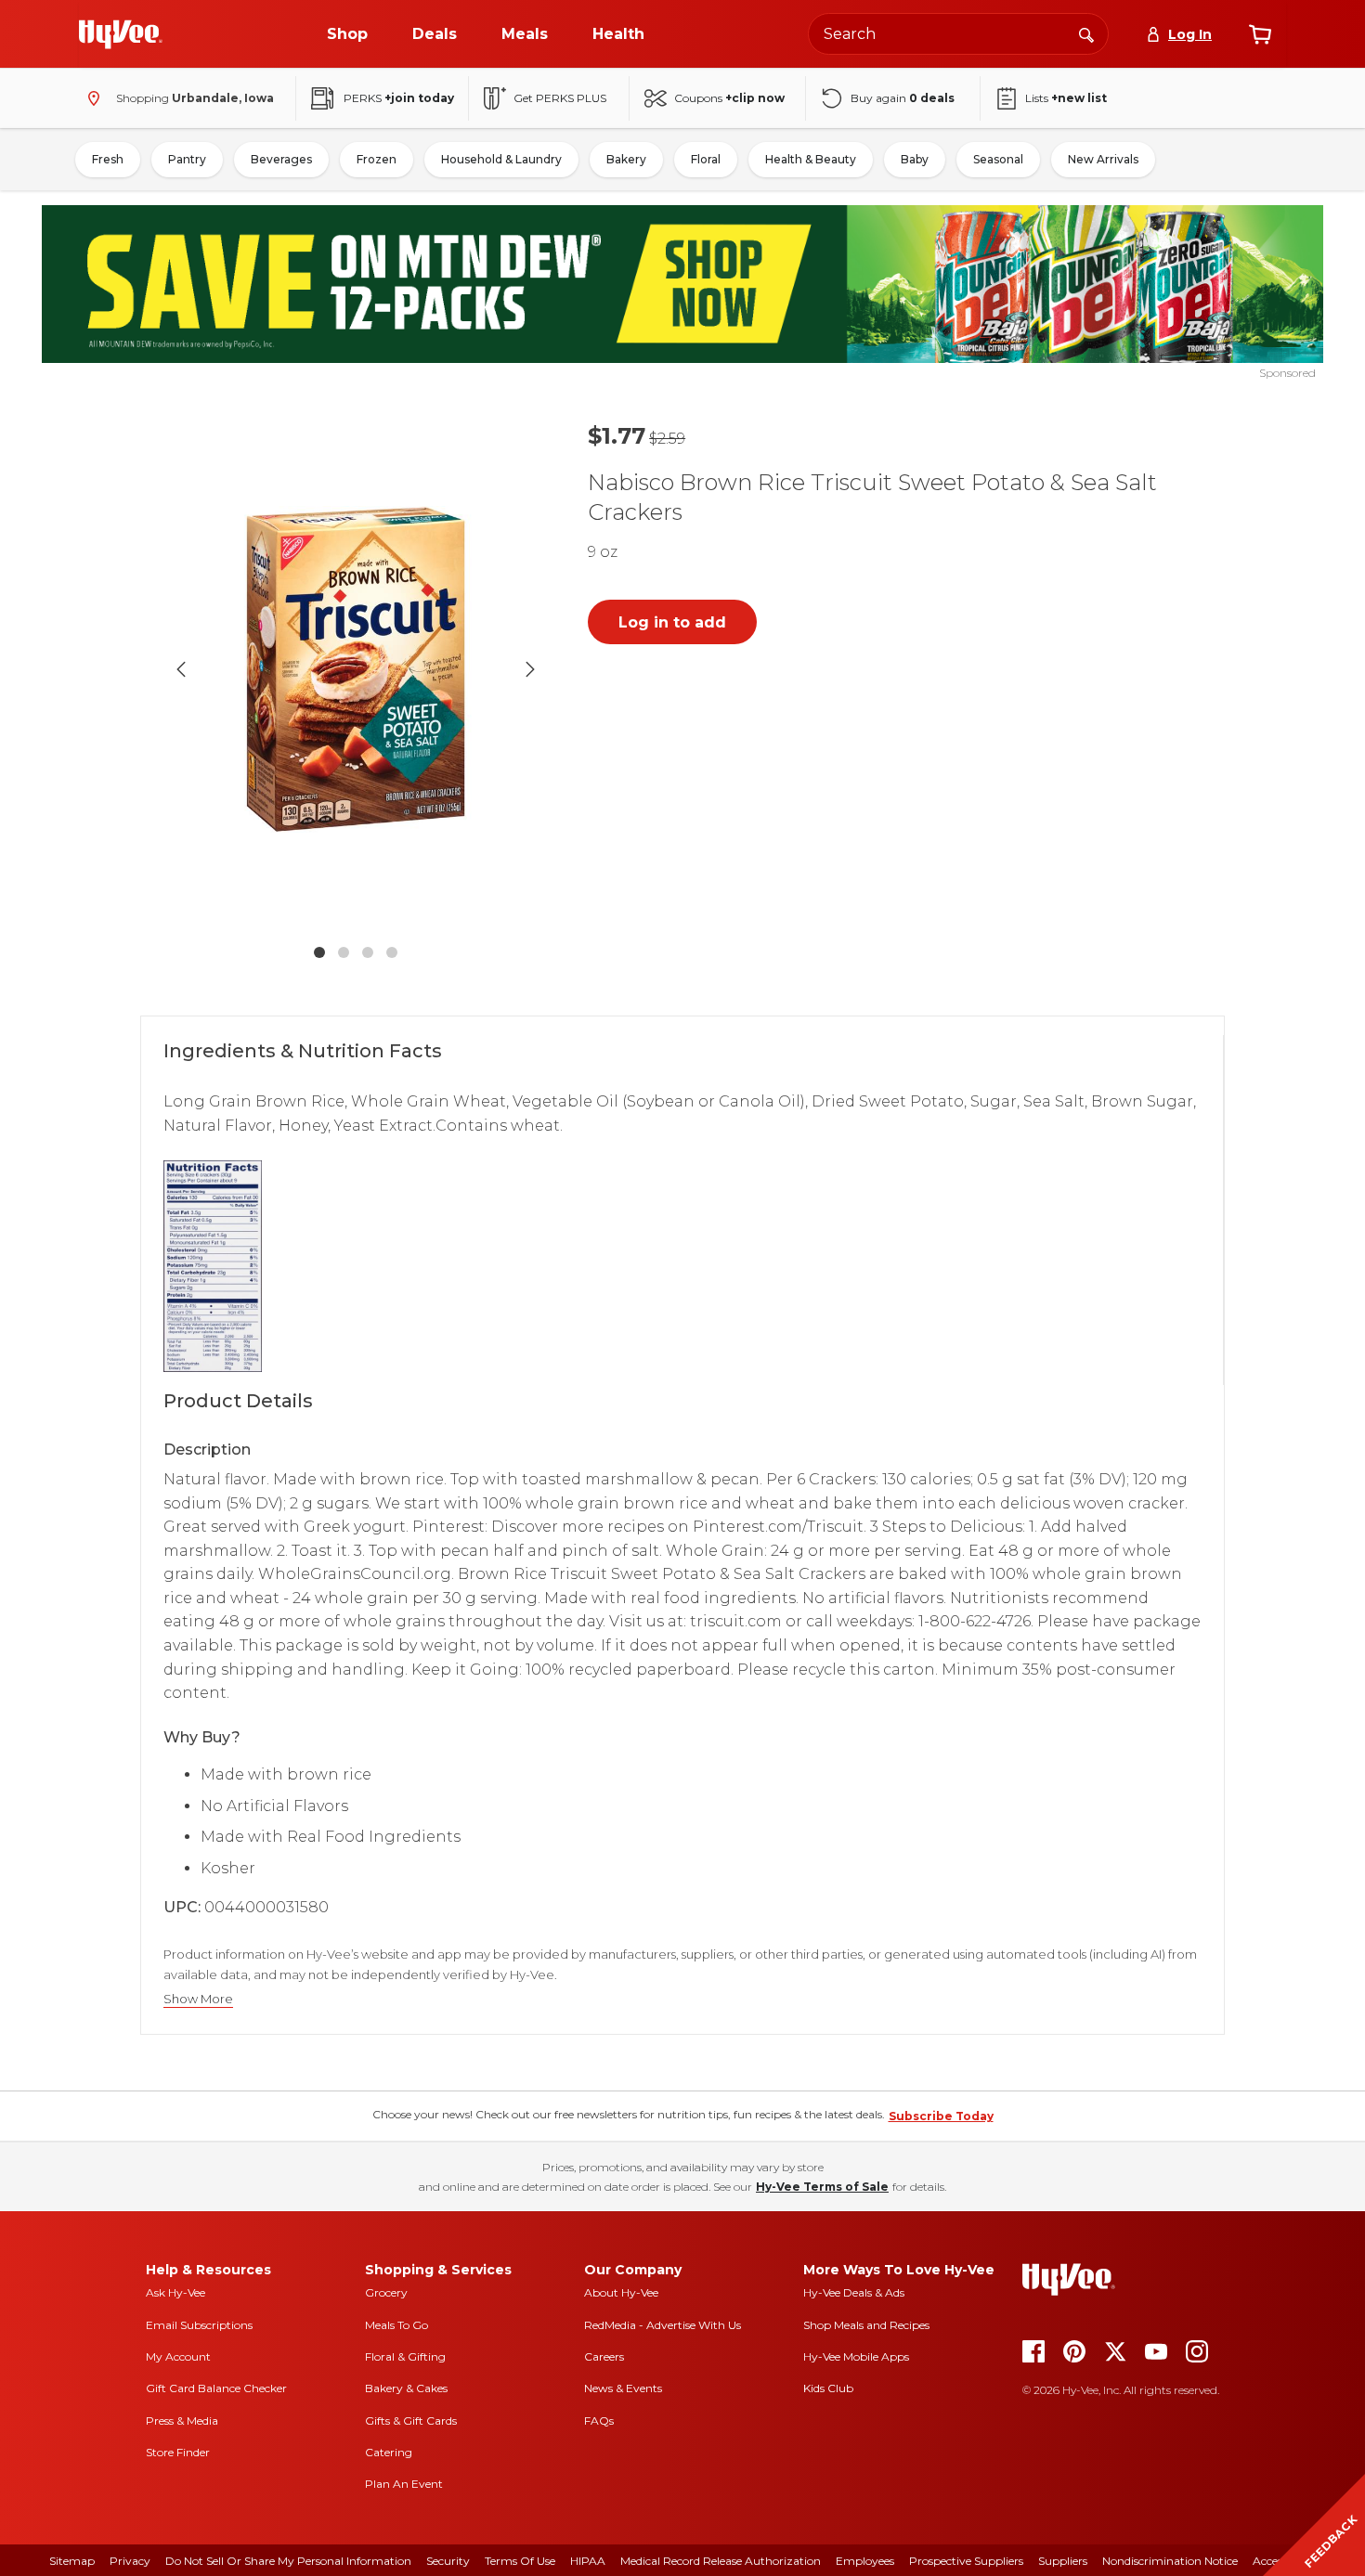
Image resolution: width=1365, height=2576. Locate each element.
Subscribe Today (941, 2116)
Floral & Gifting (405, 2356)
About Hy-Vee (621, 2292)
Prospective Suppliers (966, 2561)
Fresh (108, 159)
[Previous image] (181, 669)
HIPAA (588, 2561)
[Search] (1086, 33)
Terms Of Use (520, 2561)
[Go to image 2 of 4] (344, 952)
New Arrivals (1103, 159)
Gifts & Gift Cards (411, 2421)
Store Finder (178, 2452)
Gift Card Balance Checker (216, 2388)
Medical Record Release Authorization (721, 2561)
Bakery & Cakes (406, 2388)
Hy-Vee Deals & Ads (854, 2292)
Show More (198, 1999)
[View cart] (1260, 34)
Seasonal (998, 159)
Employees (865, 2561)
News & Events (623, 2388)
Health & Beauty (811, 159)
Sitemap (72, 2561)
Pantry (187, 159)
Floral (706, 159)
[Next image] (530, 669)
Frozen (377, 159)
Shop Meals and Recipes (866, 2325)
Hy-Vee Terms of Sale (822, 2187)
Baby (915, 159)
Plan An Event (404, 2484)
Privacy (130, 2561)
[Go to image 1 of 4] (319, 952)
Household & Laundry (501, 159)
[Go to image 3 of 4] (368, 952)
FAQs (599, 2421)
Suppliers (1063, 2561)
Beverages (281, 159)
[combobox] (958, 34)
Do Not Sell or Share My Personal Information (288, 2561)
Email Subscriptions (199, 2325)
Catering (389, 2452)
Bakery (626, 159)
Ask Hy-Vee (175, 2292)
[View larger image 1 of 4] (356, 669)
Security (448, 2561)
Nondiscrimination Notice (1170, 2561)
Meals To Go (396, 2325)
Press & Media (182, 2421)
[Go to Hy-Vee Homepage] (121, 34)
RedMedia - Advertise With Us (663, 2325)
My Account (178, 2356)
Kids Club (828, 2388)
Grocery (386, 2292)
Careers (604, 2356)
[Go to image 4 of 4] (392, 952)
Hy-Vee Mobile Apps (856, 2356)
